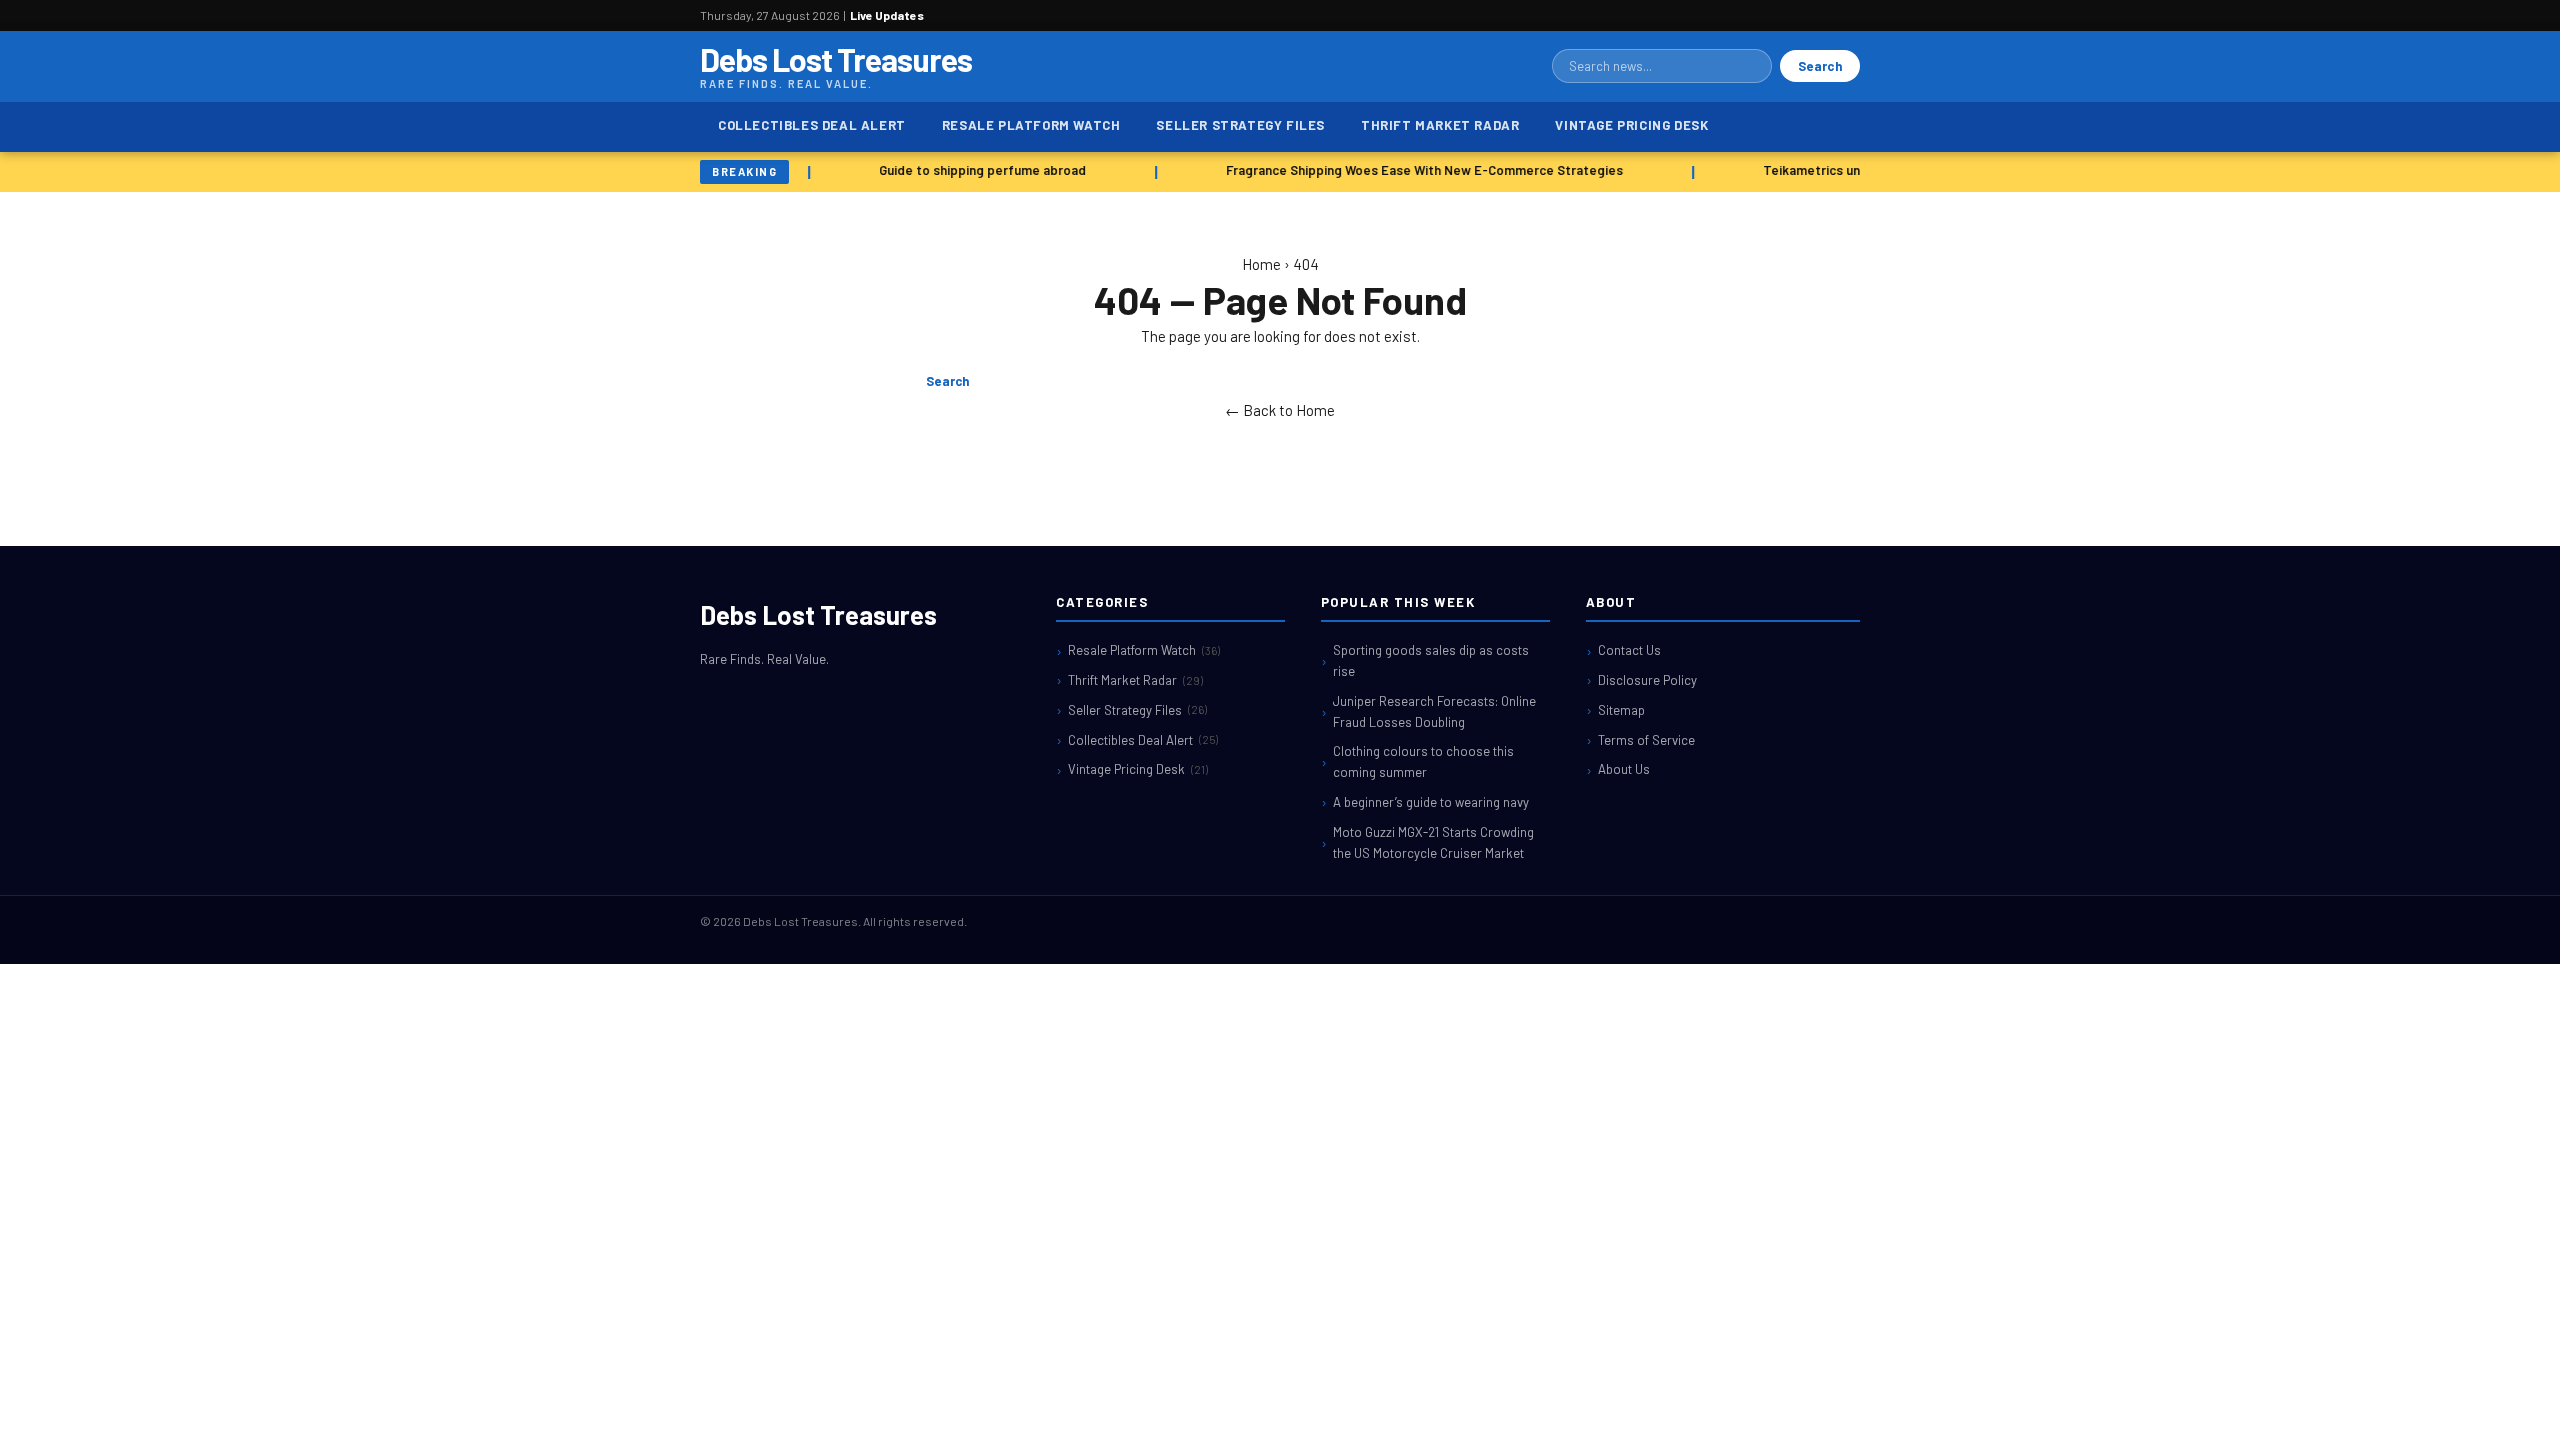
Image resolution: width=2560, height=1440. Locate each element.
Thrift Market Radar (1440, 125)
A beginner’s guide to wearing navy (1431, 802)
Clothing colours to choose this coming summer (1423, 761)
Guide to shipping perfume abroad (975, 170)
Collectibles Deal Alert (812, 125)
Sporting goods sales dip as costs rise (1431, 660)
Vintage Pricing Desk (1631, 125)
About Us (1624, 769)
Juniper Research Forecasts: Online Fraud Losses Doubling (1434, 711)
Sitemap (1621, 710)
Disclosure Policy (1647, 680)
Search (1820, 66)
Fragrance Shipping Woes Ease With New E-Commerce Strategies (1417, 170)
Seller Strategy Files (1240, 125)
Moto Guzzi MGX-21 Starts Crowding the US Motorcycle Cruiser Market (1433, 842)
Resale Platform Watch (1031, 125)
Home (1261, 264)
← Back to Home (1280, 410)
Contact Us (1629, 650)
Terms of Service (1646, 740)
